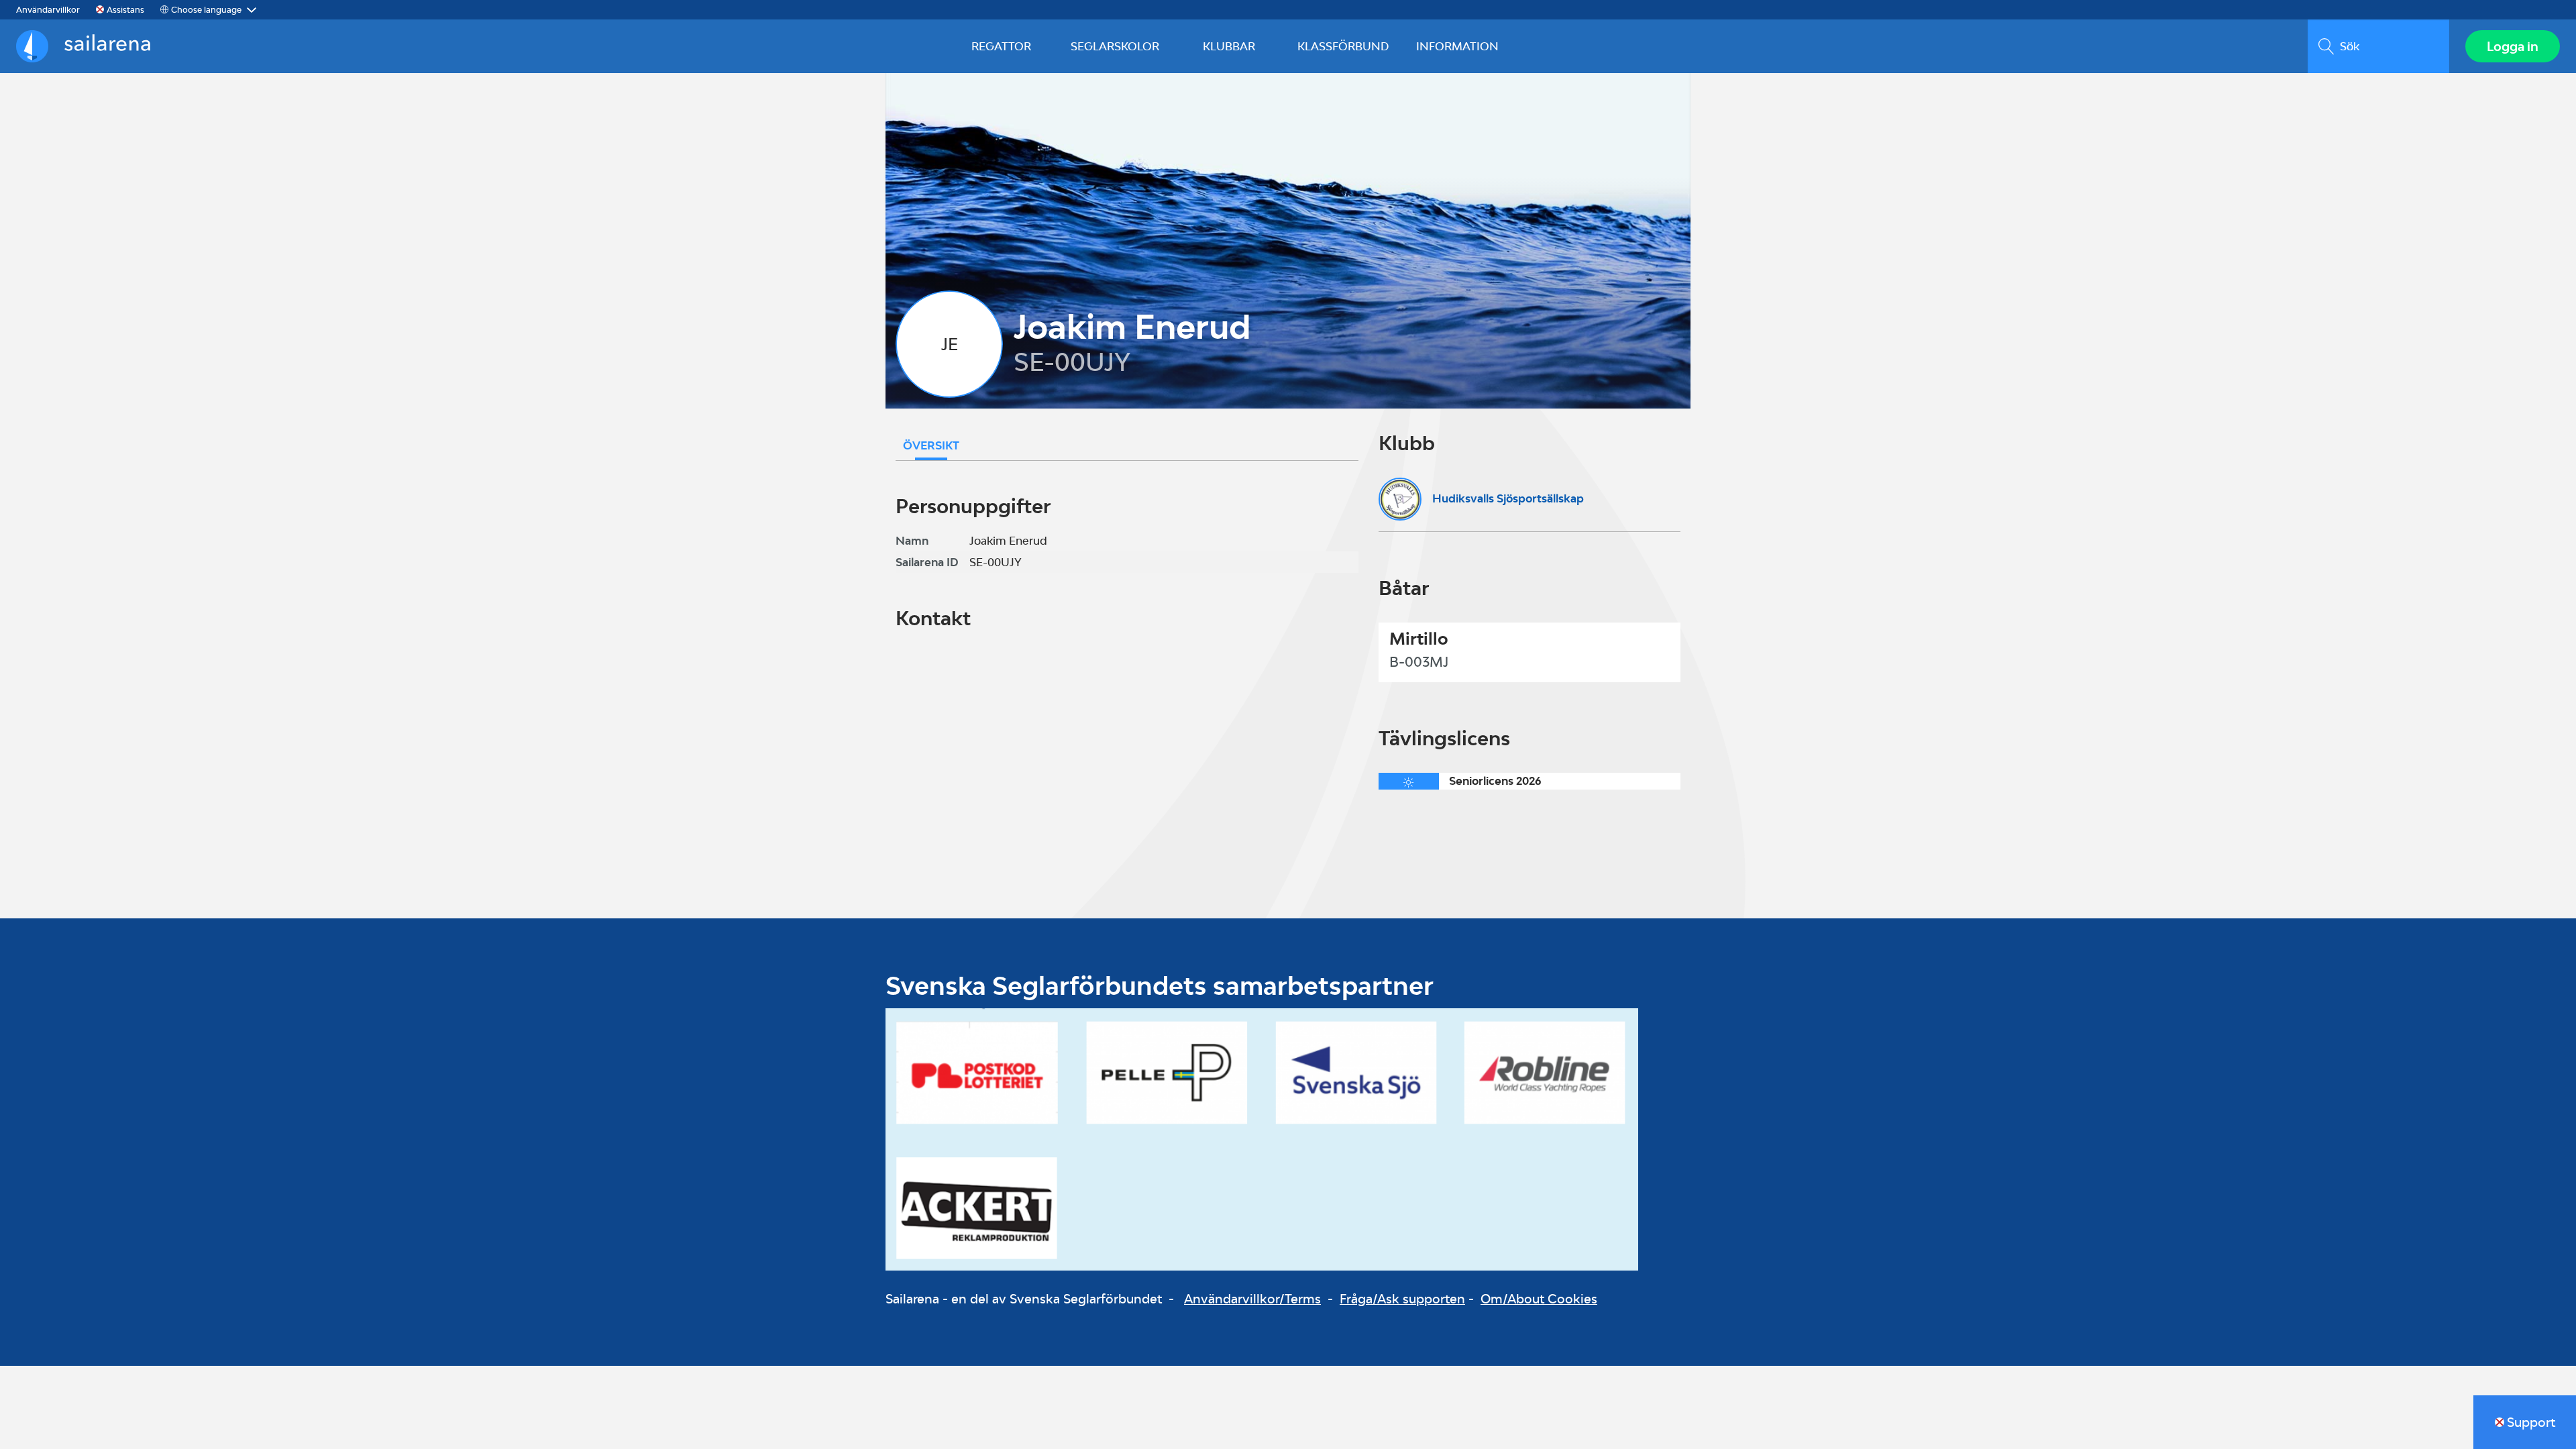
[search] (2378, 46)
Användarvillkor (48, 10)
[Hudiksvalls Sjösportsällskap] (1400, 499)
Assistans (125, 10)
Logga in (2513, 46)
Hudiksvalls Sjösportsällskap (1508, 498)
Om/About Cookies (1539, 1299)
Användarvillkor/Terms (1252, 1299)
